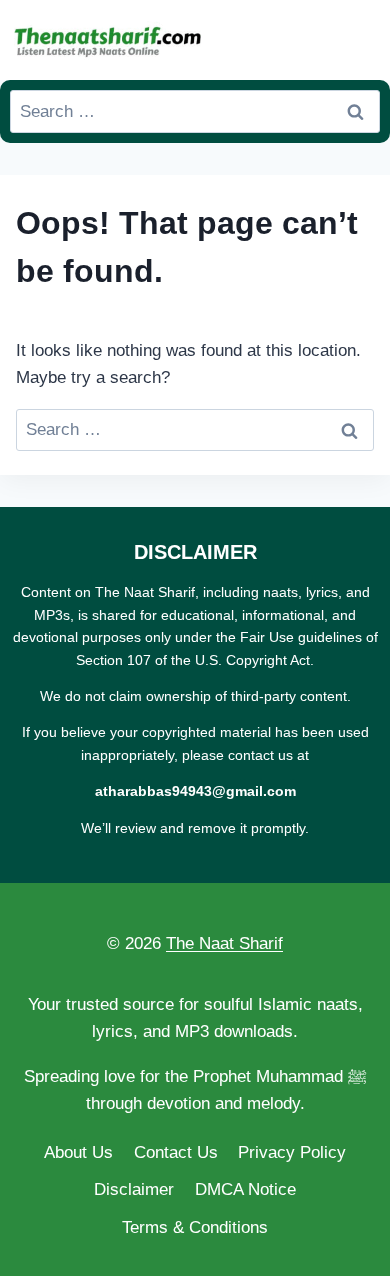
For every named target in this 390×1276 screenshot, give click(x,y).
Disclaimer (134, 1189)
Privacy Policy (292, 1152)
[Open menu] (361, 39)
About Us (78, 1152)
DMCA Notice (245, 1189)
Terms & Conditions (195, 1227)
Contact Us (176, 1152)
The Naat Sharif (224, 943)
